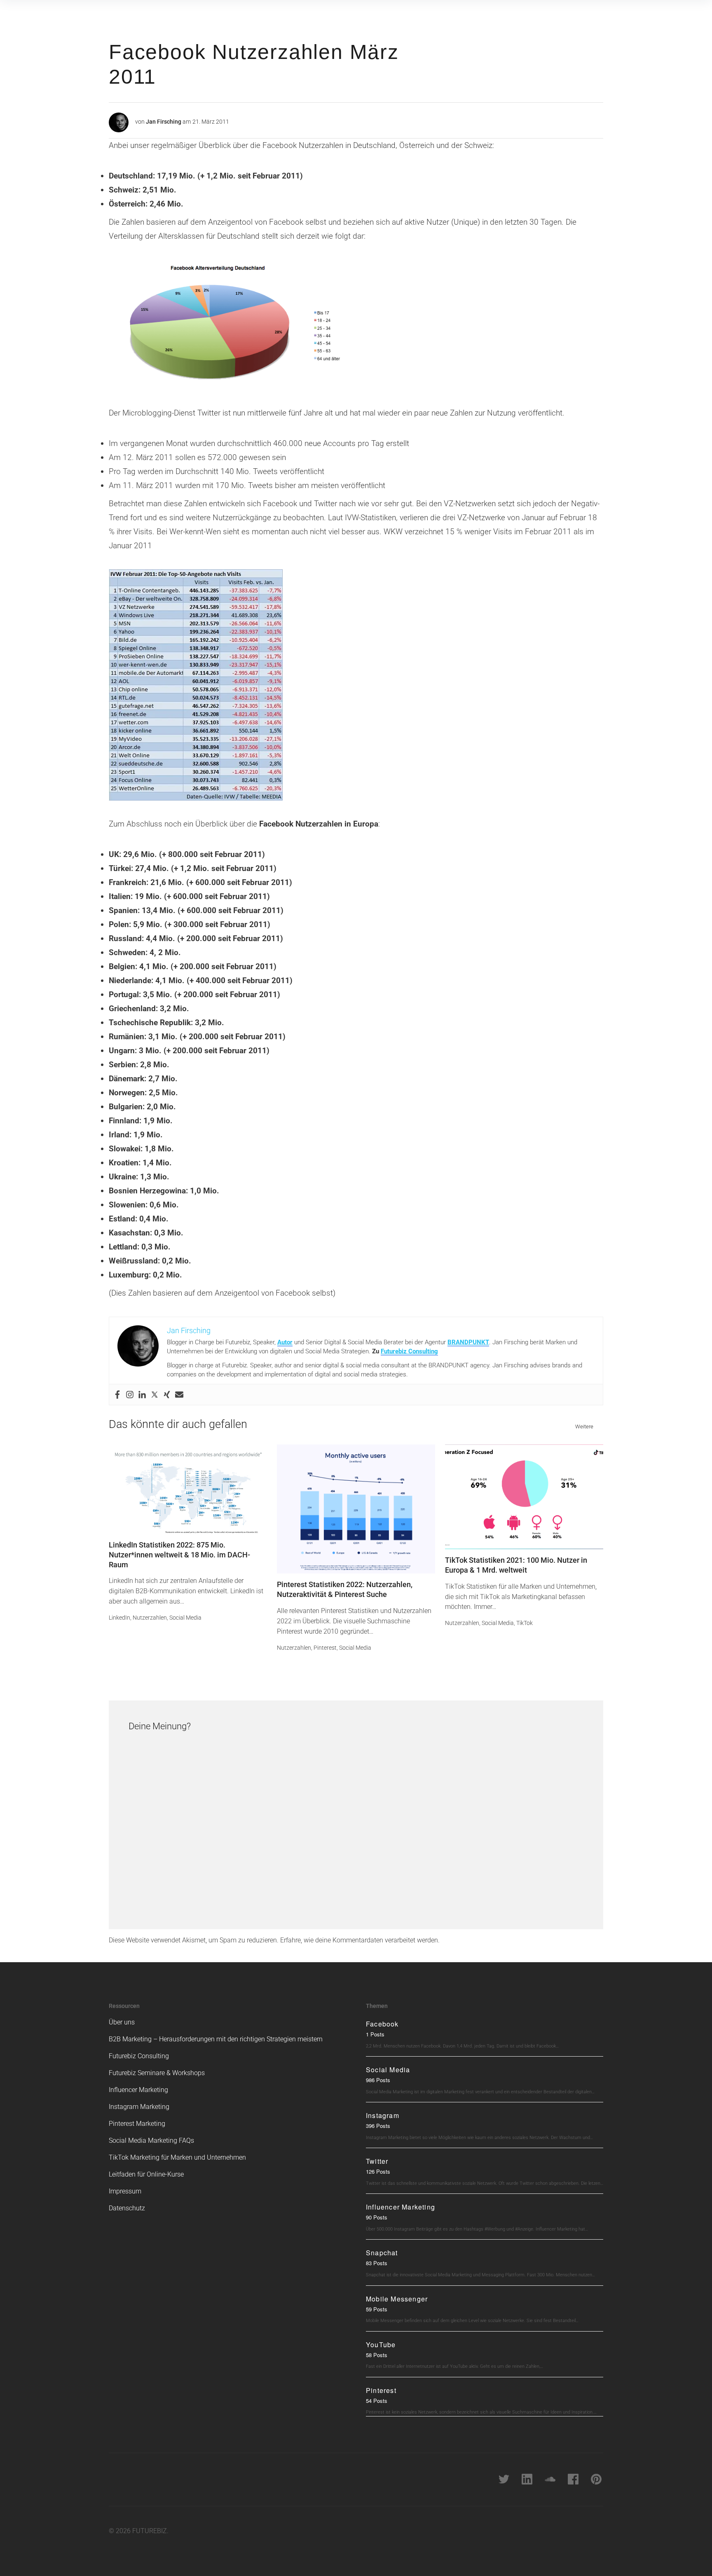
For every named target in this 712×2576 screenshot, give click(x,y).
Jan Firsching (164, 122)
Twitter (377, 2161)
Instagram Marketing (139, 2107)
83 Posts (377, 2263)
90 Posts (377, 2217)
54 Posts (377, 2401)
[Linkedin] (142, 1395)
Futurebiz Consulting (409, 1351)
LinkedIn (119, 1618)
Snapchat (382, 2253)
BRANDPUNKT (468, 1342)
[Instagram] (130, 1395)
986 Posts (378, 2080)
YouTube (381, 2345)
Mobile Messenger (397, 2299)
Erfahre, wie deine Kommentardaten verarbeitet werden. (360, 1940)
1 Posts (375, 2034)
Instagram (383, 2115)
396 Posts (378, 2126)
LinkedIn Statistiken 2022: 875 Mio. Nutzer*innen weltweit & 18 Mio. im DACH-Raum (179, 1555)
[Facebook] (117, 1395)
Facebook (382, 2024)
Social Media (185, 1618)
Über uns (122, 2022)
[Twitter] (155, 1395)
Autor (285, 1342)
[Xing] (167, 1395)
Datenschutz (127, 2208)
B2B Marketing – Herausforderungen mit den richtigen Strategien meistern (216, 2039)
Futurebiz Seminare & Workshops (157, 2073)
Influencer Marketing (138, 2090)
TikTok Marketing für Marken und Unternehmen (177, 2157)
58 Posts (377, 2355)
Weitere (584, 1427)
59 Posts (377, 2309)
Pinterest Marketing (137, 2124)
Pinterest (325, 1648)
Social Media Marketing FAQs (151, 2140)
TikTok (525, 1623)
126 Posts (378, 2171)
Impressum (125, 2191)
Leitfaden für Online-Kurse (146, 2174)
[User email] (179, 1395)
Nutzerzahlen (150, 1618)
